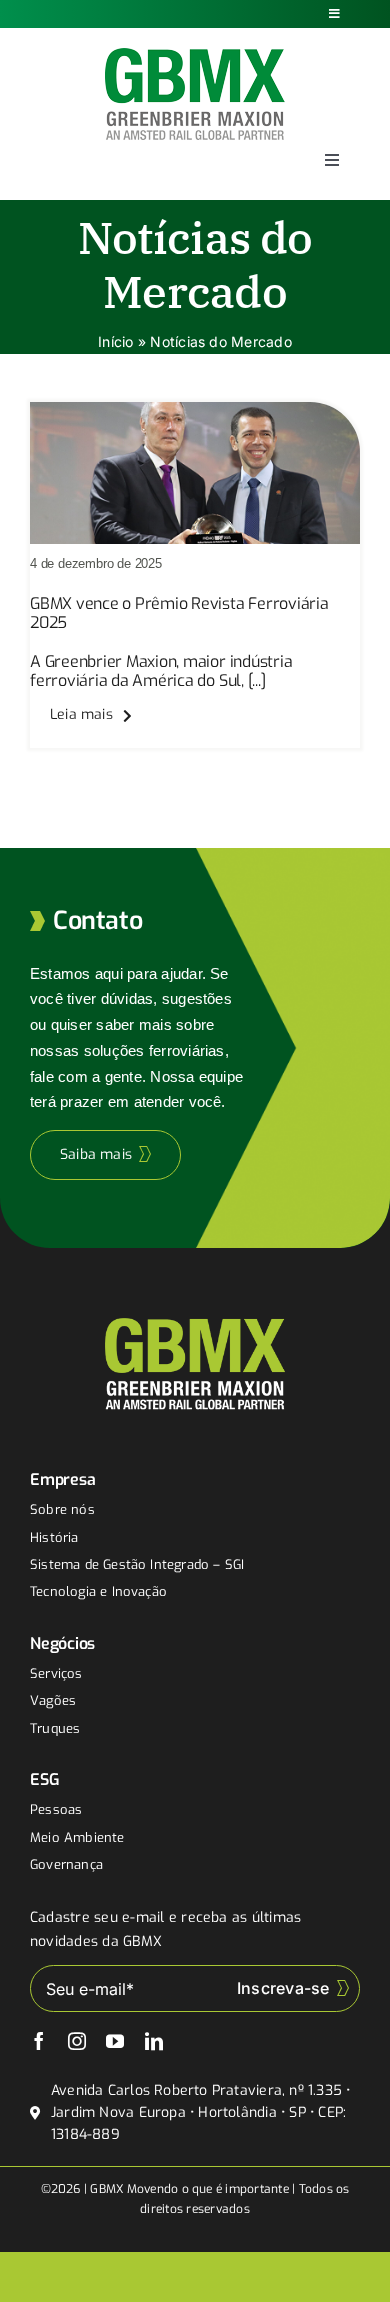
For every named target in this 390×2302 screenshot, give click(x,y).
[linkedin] (154, 2041)
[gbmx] (195, 56)
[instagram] (77, 2041)
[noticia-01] (195, 410)
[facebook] (39, 2041)
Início (115, 341)
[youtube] (115, 2041)
